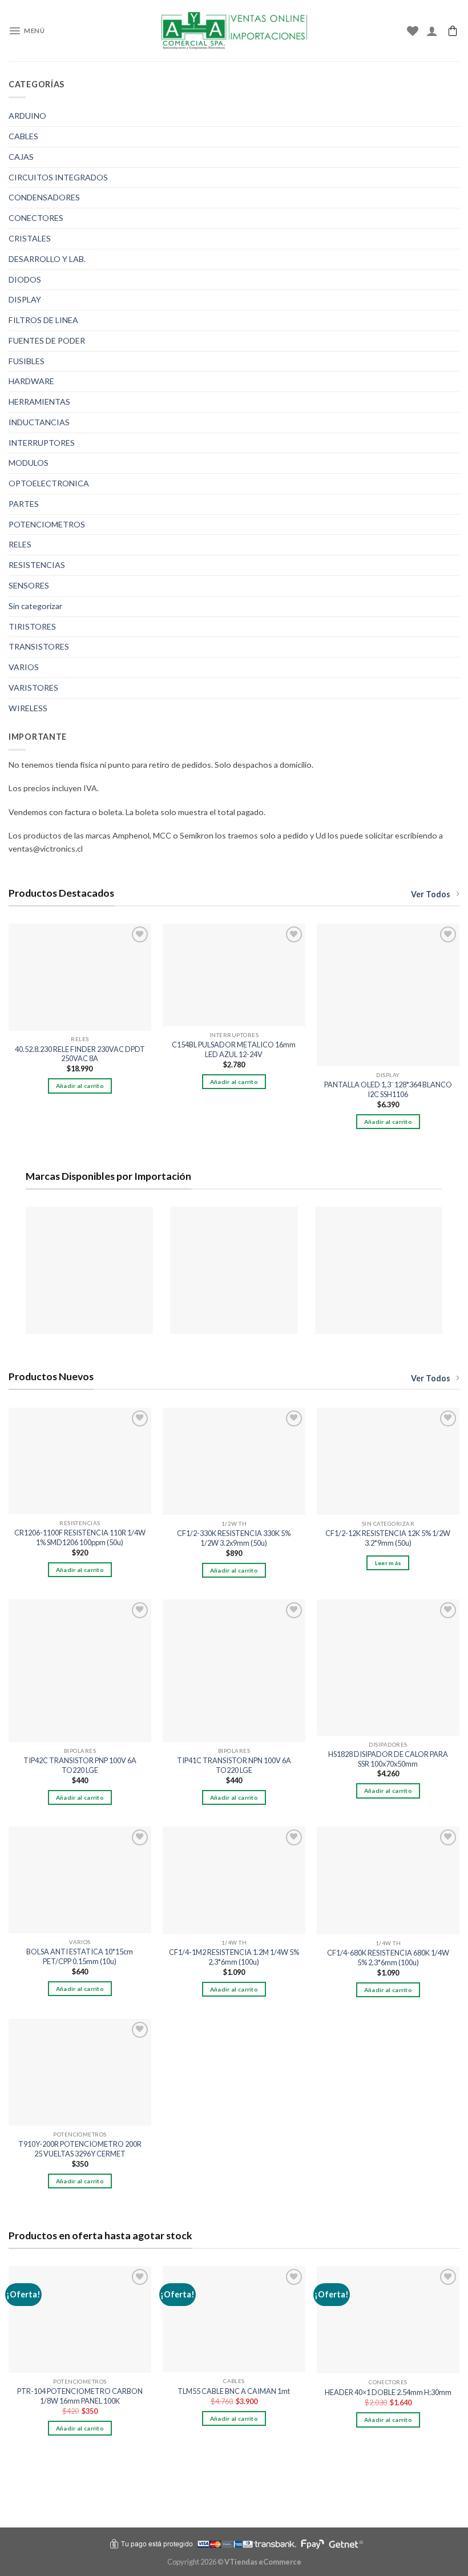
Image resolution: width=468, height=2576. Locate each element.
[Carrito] (453, 31)
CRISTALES (30, 238)
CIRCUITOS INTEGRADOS (58, 177)
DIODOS (25, 279)
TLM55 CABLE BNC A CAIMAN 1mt (234, 2391)
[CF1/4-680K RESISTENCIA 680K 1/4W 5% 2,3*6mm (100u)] (388, 1881)
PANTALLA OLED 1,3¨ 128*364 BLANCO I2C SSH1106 (388, 1089)
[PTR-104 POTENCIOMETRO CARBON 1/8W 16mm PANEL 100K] (80, 2320)
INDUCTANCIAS (39, 422)
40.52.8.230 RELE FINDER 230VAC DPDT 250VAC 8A (80, 1054)
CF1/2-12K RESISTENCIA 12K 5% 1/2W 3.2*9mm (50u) (388, 1538)
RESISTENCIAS (37, 565)
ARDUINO (27, 116)
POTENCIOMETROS (47, 524)
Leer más (388, 1563)
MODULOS (29, 463)
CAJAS (21, 157)
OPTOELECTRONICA (49, 483)
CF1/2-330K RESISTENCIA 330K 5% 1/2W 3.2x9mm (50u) (234, 1538)
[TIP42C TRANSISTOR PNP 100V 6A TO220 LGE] (80, 1671)
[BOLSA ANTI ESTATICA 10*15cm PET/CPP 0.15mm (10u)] (80, 1880)
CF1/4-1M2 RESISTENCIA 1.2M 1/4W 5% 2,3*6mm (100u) (234, 1957)
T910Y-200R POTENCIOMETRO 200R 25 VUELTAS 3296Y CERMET (80, 2149)
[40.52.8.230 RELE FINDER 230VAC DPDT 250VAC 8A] (80, 977)
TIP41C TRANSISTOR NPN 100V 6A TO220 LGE (234, 1765)
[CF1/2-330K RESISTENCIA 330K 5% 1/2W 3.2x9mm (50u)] (234, 1462)
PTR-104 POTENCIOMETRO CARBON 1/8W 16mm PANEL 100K (80, 2396)
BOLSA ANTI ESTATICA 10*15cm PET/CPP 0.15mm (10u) (80, 1956)
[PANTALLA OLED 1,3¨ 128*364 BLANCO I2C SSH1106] (388, 995)
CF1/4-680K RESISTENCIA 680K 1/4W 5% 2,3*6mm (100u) (388, 1958)
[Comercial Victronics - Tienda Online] (234, 31)
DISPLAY (25, 299)
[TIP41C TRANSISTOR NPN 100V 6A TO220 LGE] (234, 1671)
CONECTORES (36, 218)
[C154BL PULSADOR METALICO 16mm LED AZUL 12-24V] (234, 975)
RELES (20, 544)
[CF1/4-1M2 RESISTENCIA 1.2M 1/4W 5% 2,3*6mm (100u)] (234, 1880)
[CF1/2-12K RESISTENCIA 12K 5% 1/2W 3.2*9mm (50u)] (388, 1462)
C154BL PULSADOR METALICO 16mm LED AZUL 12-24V (234, 1049)
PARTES (24, 504)
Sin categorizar (35, 606)
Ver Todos (431, 894)
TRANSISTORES (39, 646)
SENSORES (29, 585)
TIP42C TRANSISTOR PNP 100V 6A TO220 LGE (80, 1765)
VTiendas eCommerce (263, 2562)
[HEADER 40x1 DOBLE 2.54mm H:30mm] (388, 2320)
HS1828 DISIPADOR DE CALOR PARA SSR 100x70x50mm (388, 1759)
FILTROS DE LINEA (43, 320)
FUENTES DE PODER (47, 340)
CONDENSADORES (44, 197)
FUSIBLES (27, 361)
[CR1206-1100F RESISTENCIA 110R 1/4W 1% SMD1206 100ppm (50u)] (80, 1461)
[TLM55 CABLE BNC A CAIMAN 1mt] (234, 2319)
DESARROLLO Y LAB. (47, 259)
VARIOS (24, 667)
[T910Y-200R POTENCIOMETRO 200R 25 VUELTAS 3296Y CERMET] (80, 2073)
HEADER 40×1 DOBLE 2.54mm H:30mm (388, 2392)
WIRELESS (28, 708)
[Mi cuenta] (432, 31)
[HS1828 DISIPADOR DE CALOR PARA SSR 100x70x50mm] (388, 1668)
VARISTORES (33, 688)
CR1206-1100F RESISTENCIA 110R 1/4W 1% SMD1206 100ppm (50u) (80, 1537)
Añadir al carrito (80, 1086)
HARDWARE (31, 381)
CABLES (23, 136)
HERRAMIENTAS (39, 402)
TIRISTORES (32, 626)
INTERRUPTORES (42, 443)
